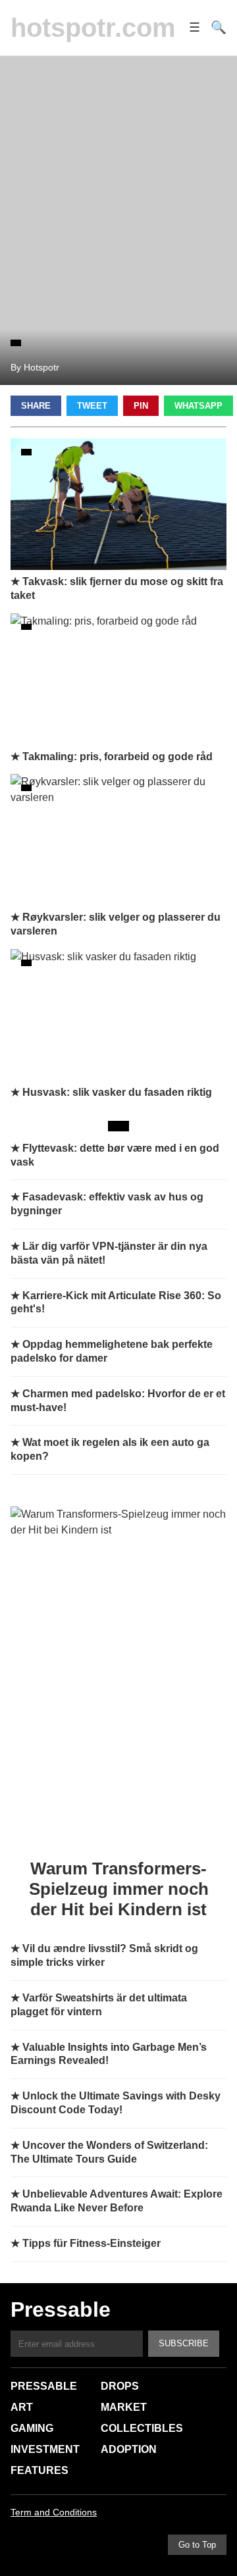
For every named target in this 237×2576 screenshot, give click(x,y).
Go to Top (197, 2545)
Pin (141, 406)
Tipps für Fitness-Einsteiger (92, 2243)
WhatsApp (198, 406)
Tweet (92, 406)
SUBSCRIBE (184, 2343)
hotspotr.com (93, 28)
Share (36, 406)
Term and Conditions (54, 2512)
